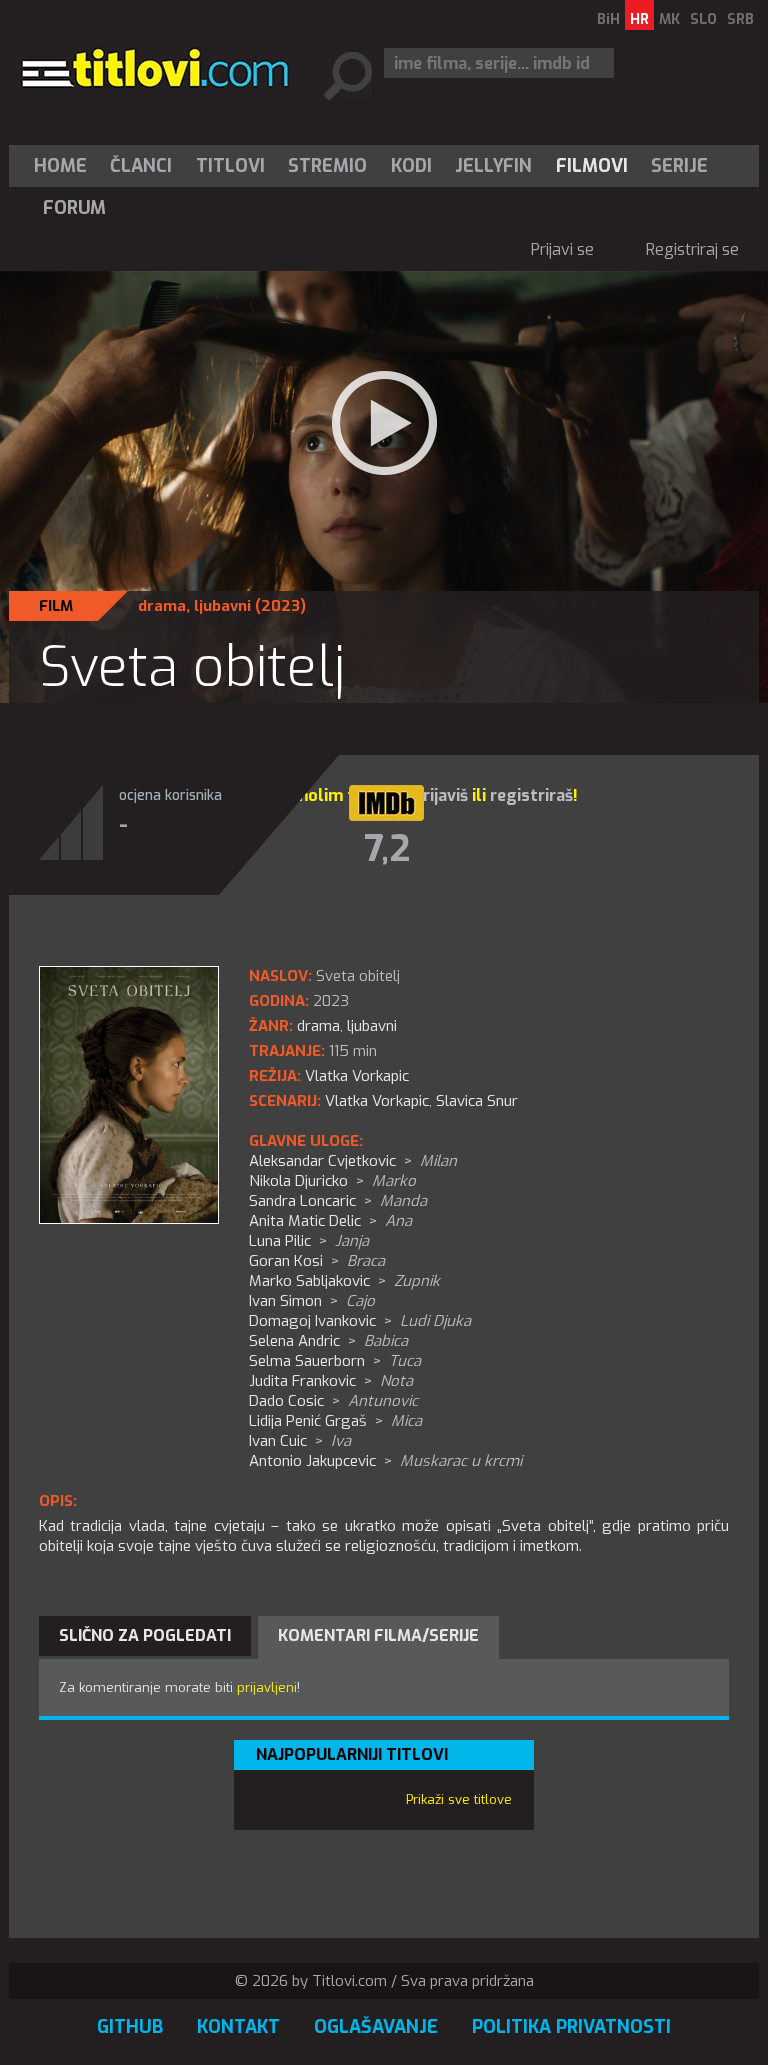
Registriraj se (692, 249)
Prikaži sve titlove (459, 1799)
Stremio (327, 166)
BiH (608, 19)
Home (60, 166)
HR (639, 19)
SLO (703, 19)
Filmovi (592, 166)
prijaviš (440, 795)
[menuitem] (65, 166)
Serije (679, 166)
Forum (74, 208)
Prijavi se (562, 249)
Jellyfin (493, 166)
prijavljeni (267, 1687)
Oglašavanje (376, 2027)
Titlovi (230, 166)
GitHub (130, 2027)
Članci (141, 166)
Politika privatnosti (571, 2027)
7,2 (387, 849)
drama (162, 606)
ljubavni (222, 606)
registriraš (531, 795)
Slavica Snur (477, 1101)
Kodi (411, 166)
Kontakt (238, 2027)
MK (669, 19)
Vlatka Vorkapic (377, 1101)
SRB (740, 19)
